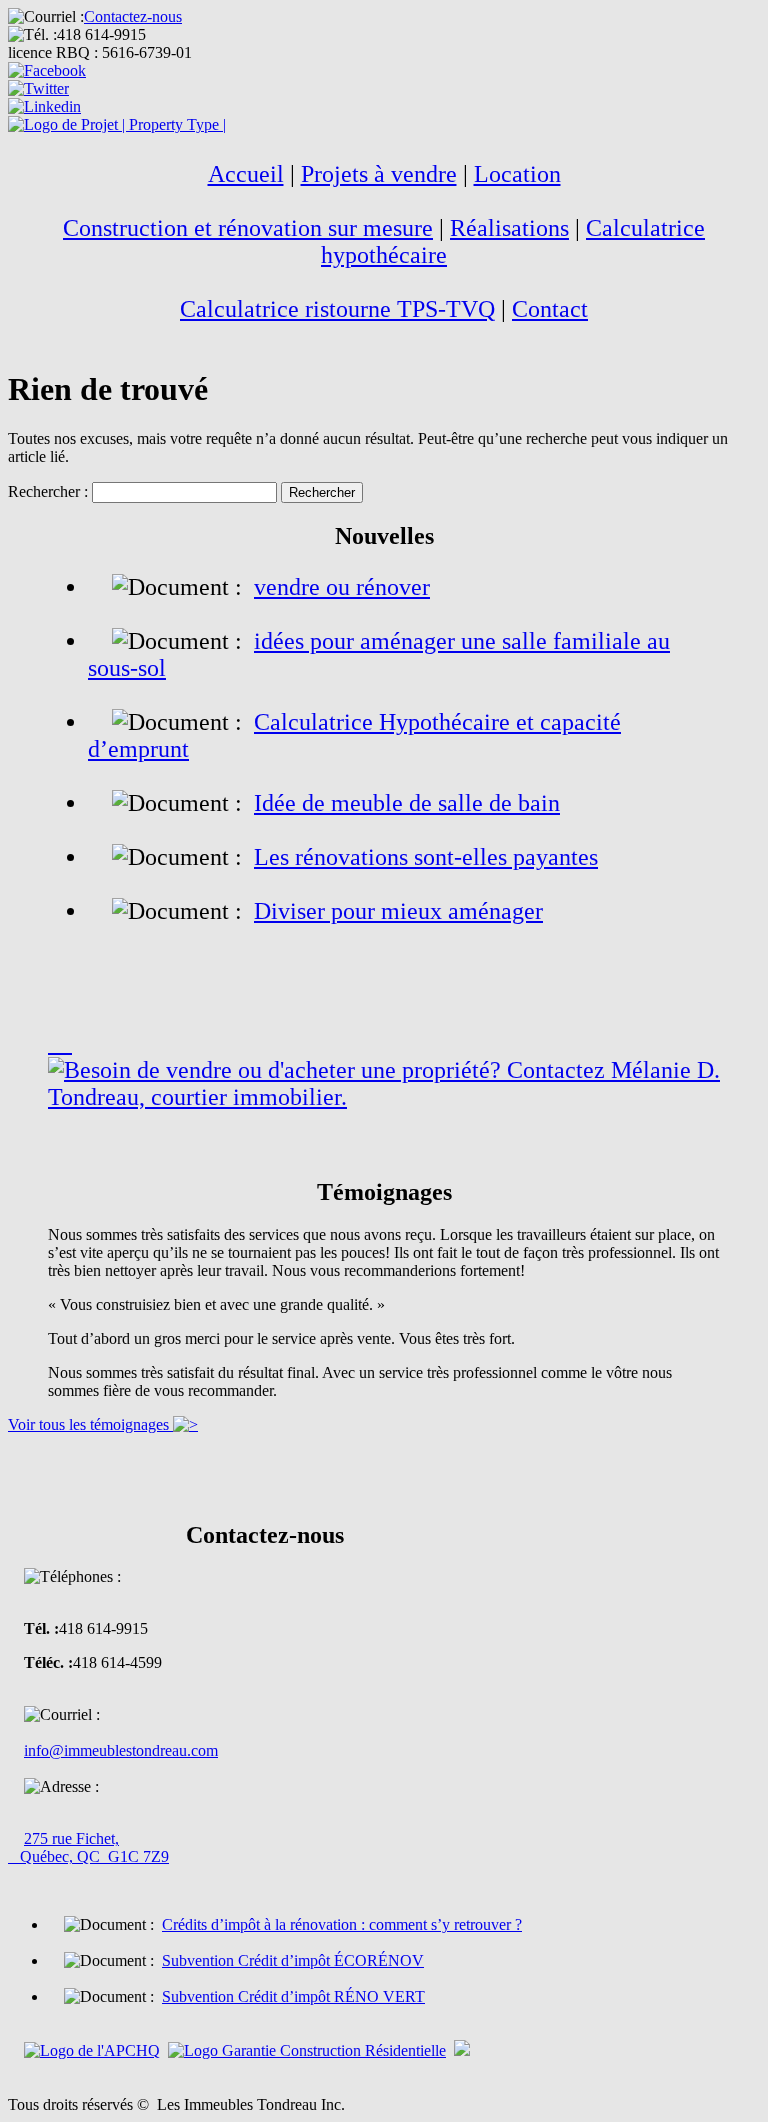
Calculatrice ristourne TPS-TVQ (337, 309)
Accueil (246, 174)
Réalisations (509, 228)
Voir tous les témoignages (90, 1424)
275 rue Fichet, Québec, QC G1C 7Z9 (88, 1847)
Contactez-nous (133, 16)
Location (517, 174)
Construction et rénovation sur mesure (248, 228)
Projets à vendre (379, 174)
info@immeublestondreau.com (121, 1750)
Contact (550, 309)
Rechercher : (48, 491)
